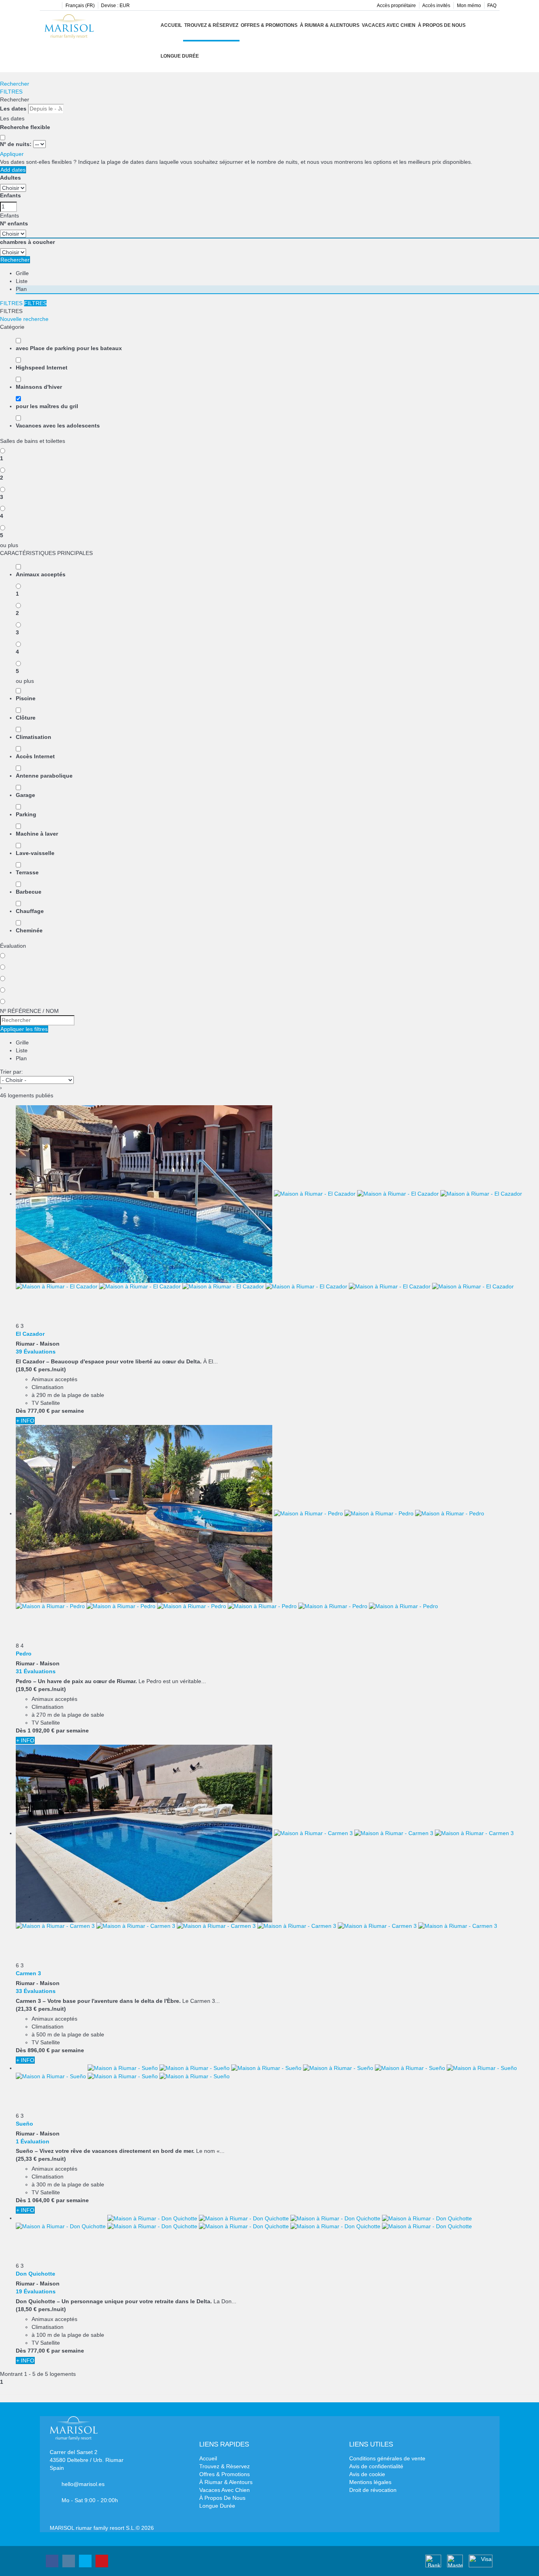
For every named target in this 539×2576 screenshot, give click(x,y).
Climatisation (34, 737)
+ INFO (25, 1421)
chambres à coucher (27, 242)
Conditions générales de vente (387, 2458)
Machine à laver (37, 834)
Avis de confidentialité (376, 2466)
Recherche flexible (26, 127)
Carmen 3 (28, 1973)
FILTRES (11, 92)
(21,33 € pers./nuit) (41, 2009)
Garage (25, 795)
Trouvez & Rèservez (211, 25)
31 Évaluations (36, 1671)
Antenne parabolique (44, 776)
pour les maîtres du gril (47, 406)
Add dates (13, 170)
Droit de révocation (373, 2490)
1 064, (41, 2200)
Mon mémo (469, 6)
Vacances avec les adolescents (58, 426)
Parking (26, 814)
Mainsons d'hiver (39, 387)
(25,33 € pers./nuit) (41, 2159)
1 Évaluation (33, 2141)
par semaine (68, 1411)
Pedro (24, 1654)
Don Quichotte (36, 2274)
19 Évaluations (36, 2291)
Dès (21, 1411)
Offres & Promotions (269, 25)
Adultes (10, 178)
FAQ (492, 6)
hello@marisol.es (83, 2484)
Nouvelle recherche (24, 319)
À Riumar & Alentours (330, 25)
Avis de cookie (367, 2474)
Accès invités (436, 6)
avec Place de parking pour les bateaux (69, 348)
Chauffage (30, 911)
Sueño (24, 2124)
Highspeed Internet (42, 367)
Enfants (10, 195)
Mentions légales (370, 2482)
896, (39, 2050)
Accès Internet (35, 756)
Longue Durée (180, 56)
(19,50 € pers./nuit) (41, 1689)
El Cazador (30, 1334)
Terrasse (27, 872)
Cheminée (29, 930)
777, (39, 1411)
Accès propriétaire (396, 6)
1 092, (41, 1730)
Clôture (26, 718)
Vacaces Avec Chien (389, 25)
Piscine (26, 698)
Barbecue (29, 892)
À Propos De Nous (442, 25)
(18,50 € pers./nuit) (41, 1369)
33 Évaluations (36, 1991)
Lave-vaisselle (35, 853)
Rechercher (15, 84)
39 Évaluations (36, 1352)
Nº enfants (14, 223)
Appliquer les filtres (24, 1029)
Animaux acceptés (41, 574)
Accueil (171, 25)
